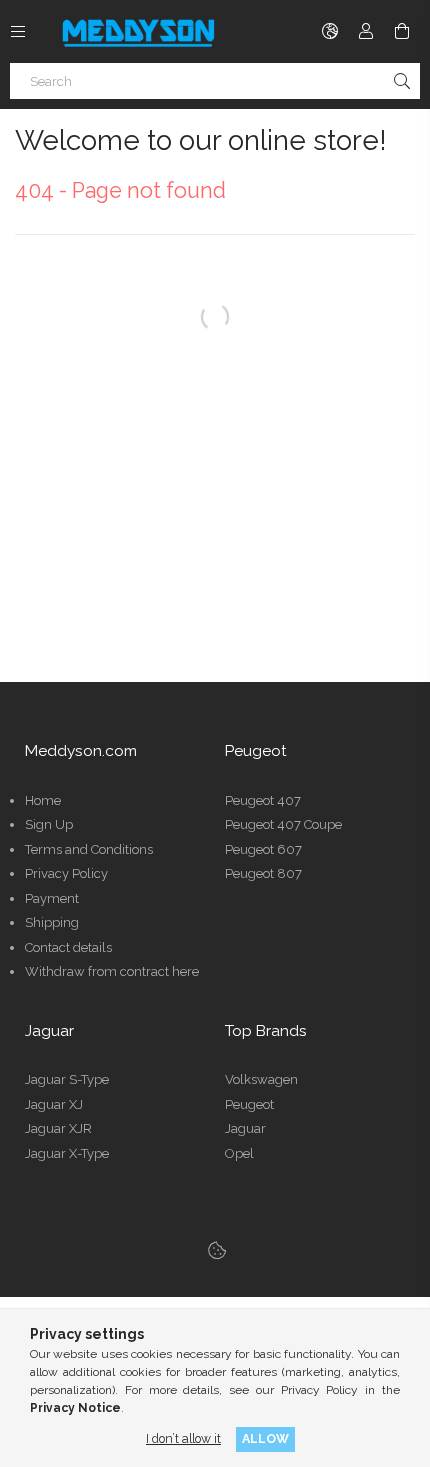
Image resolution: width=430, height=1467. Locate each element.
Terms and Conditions (89, 849)
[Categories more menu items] (18, 31)
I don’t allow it (183, 1438)
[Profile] (366, 31)
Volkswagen (261, 1079)
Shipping (52, 922)
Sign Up (49, 824)
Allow (265, 1438)
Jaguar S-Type (67, 1079)
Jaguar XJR (58, 1128)
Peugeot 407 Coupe (283, 824)
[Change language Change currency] (330, 31)
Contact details (68, 947)
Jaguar (245, 1128)
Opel (239, 1153)
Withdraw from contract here (112, 971)
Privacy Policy (66, 873)
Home (43, 800)
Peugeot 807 (263, 873)
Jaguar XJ (54, 1104)
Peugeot (249, 1104)
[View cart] (402, 31)
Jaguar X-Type (67, 1153)
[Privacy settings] (217, 1250)
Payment (52, 898)
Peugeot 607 (263, 849)
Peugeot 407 (263, 800)
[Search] (402, 81)
